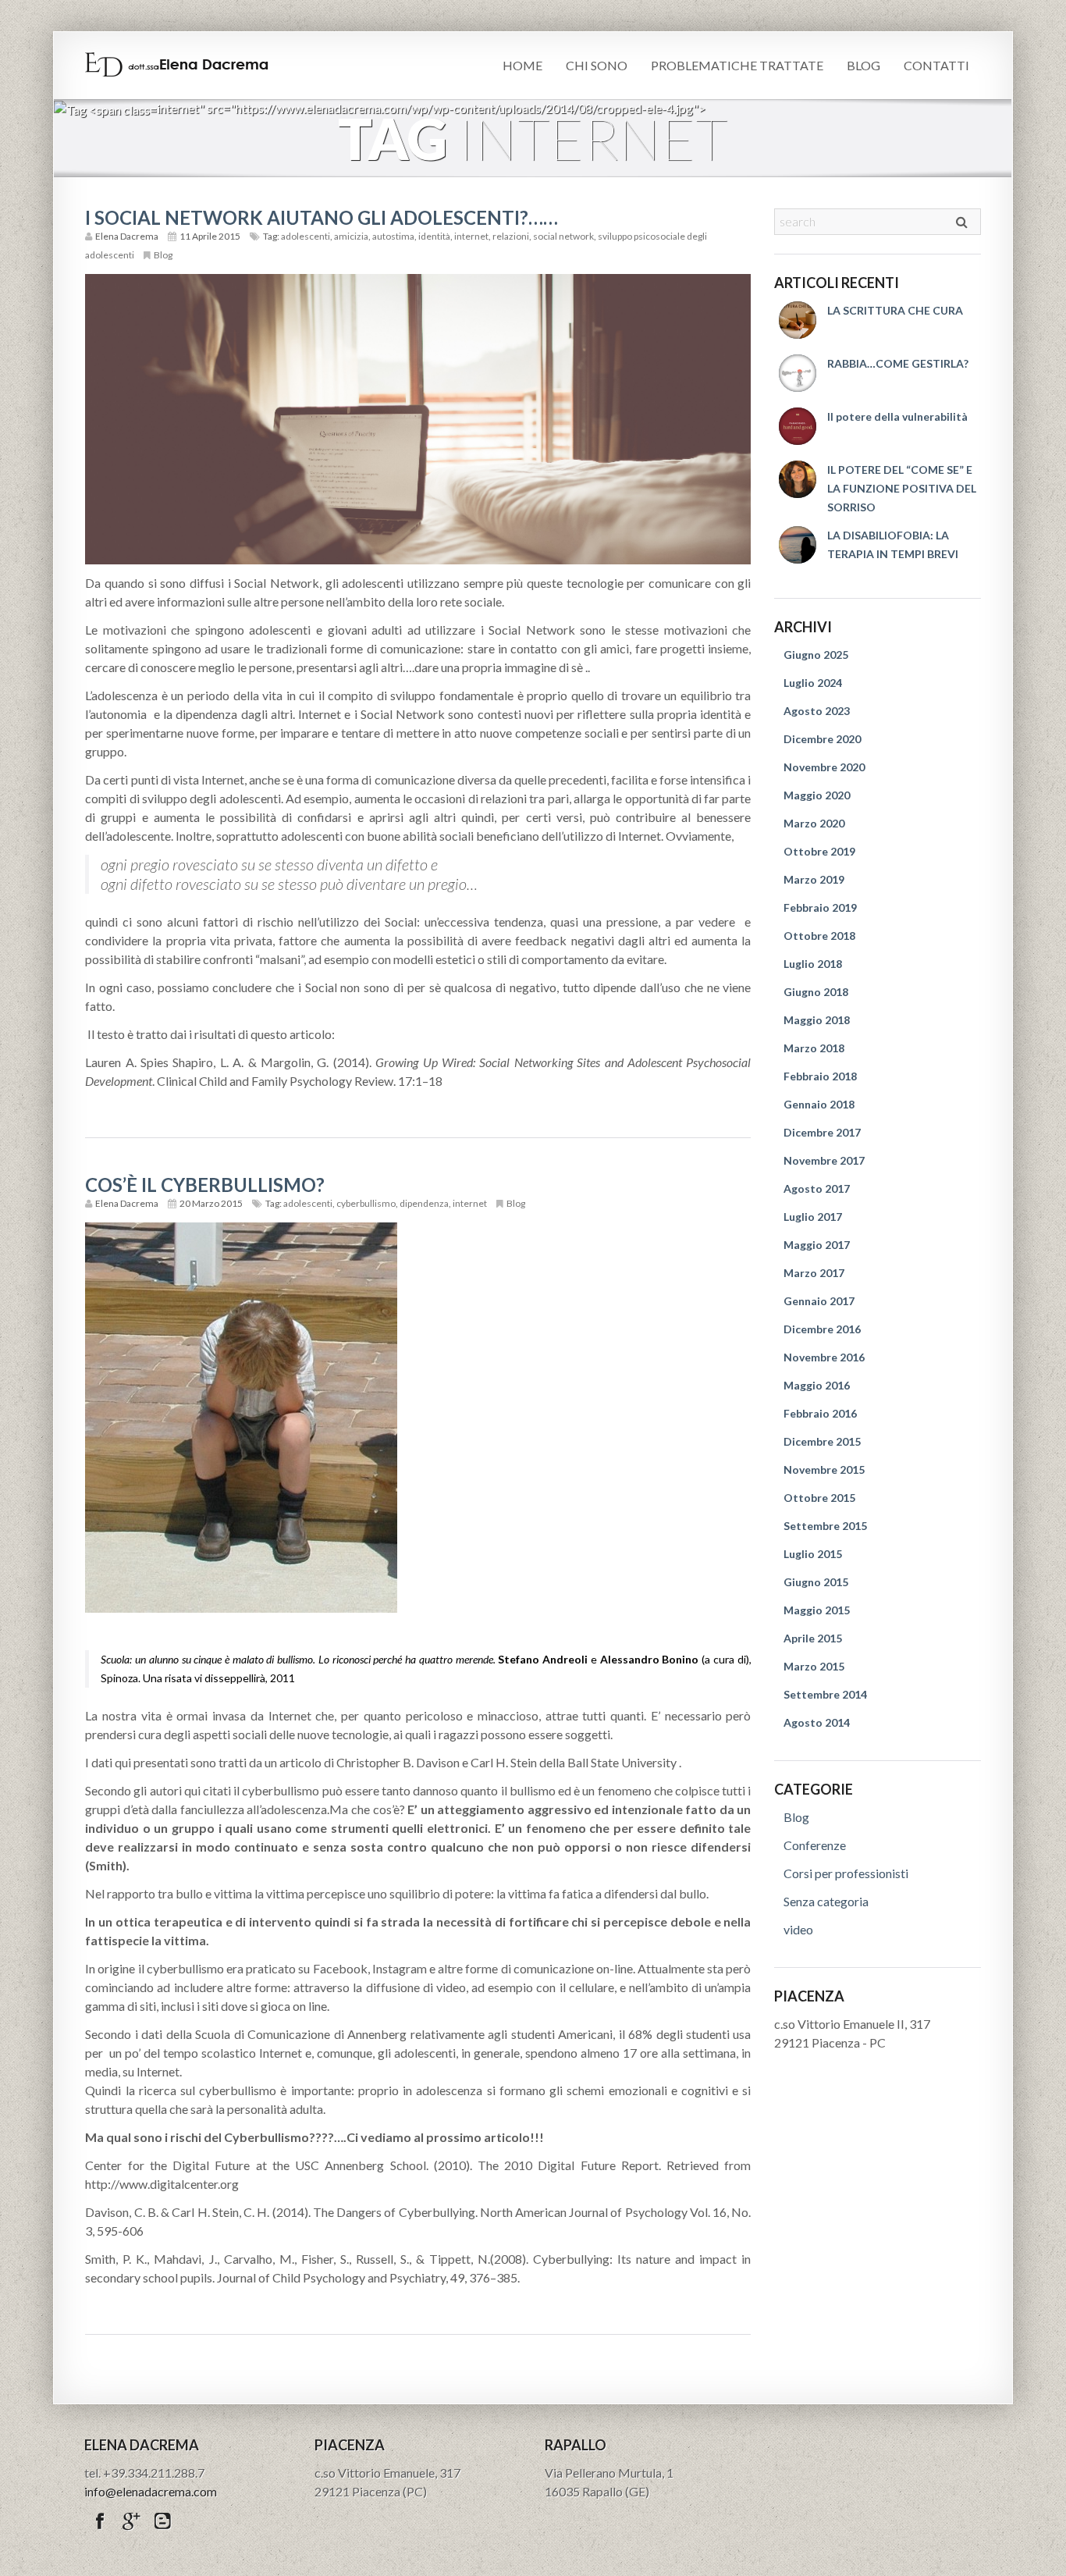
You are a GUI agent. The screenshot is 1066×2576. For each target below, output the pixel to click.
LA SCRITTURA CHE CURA (895, 310)
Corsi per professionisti (846, 1873)
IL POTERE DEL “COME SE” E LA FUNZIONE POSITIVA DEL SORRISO (902, 488)
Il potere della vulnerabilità (897, 416)
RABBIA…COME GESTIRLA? (898, 363)
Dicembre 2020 (822, 739)
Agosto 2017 (817, 1188)
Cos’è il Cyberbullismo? (205, 1185)
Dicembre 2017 (822, 1132)
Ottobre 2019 (819, 851)
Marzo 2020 (814, 823)
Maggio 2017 (817, 1245)
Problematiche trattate (737, 65)
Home (522, 65)
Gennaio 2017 (819, 1301)
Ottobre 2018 (819, 936)
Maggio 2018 (817, 1020)
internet (471, 236)
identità (434, 236)
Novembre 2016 (824, 1357)
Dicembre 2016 (822, 1329)
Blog (863, 65)
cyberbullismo (366, 1203)
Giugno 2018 (816, 992)
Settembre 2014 (825, 1694)
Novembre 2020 (824, 767)
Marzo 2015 (814, 1666)
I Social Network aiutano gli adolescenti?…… (322, 217)
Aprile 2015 (813, 1638)
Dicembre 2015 (822, 1441)
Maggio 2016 (817, 1385)
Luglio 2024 (813, 683)
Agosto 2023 (817, 711)
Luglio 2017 (813, 1217)
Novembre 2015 (824, 1469)
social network (563, 236)
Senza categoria (826, 1901)
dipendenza (424, 1203)
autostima (393, 236)
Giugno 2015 (816, 1582)
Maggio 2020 (817, 795)
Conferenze (815, 1845)
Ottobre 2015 (819, 1498)
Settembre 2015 (825, 1526)
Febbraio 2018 (820, 1076)
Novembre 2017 (824, 1160)
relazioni (511, 236)
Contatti (936, 65)
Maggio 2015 (817, 1610)
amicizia (351, 236)
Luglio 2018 (813, 964)
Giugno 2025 (816, 655)
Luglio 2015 (813, 1554)
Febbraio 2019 (820, 907)
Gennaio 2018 (819, 1104)
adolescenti (306, 236)
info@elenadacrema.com (151, 2491)
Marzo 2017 (814, 1273)
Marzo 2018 (814, 1048)
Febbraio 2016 (820, 1413)
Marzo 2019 (814, 879)
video (798, 1929)
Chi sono (597, 65)
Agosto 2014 (817, 1722)
